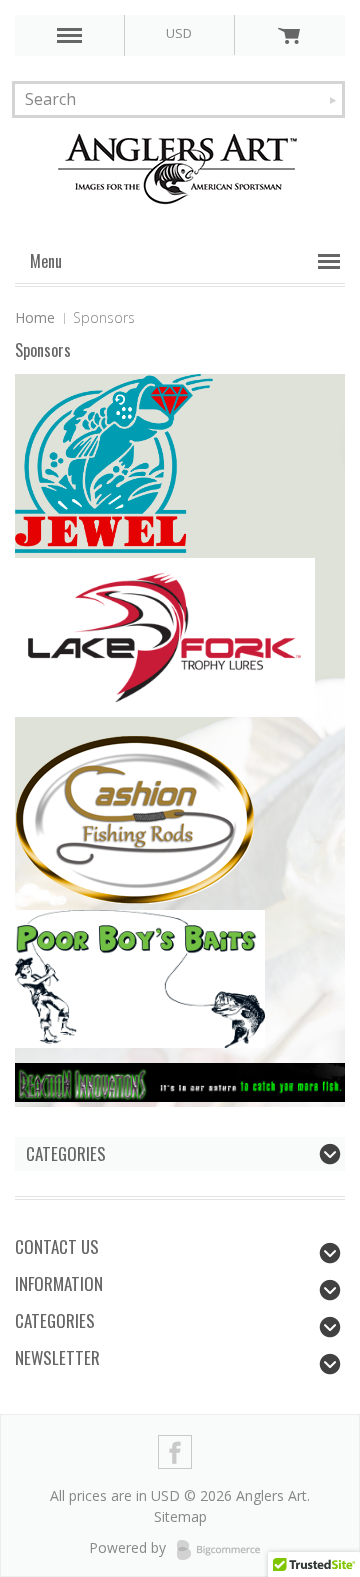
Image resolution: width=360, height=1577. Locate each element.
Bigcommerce (224, 1550)
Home (35, 317)
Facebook (175, 1452)
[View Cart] (289, 35)
